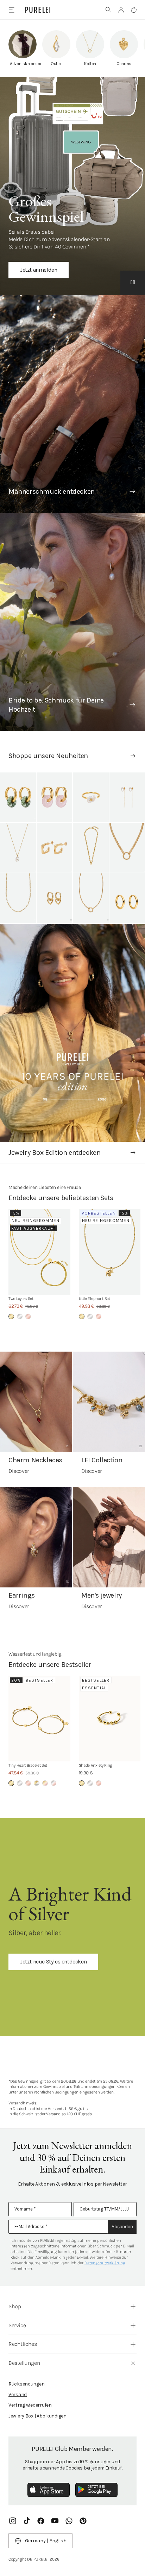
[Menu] (11, 10)
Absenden (122, 2227)
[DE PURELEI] (38, 10)
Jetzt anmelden (39, 270)
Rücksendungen (26, 2384)
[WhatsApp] (69, 2521)
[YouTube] (55, 2521)
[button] (108, 10)
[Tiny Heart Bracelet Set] (39, 1719)
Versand (18, 2394)
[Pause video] (133, 283)
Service (17, 2325)
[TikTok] (27, 2521)
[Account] (121, 10)
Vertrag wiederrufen (30, 2405)
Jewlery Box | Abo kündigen (37, 2416)
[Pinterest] (83, 2521)
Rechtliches (23, 2344)
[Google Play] (96, 2490)
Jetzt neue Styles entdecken (53, 1962)
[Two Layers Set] (39, 1252)
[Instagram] (13, 2521)
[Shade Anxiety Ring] (110, 1719)
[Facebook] (41, 2521)
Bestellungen (24, 2363)
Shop (15, 2306)
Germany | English (46, 2541)
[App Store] (49, 2490)
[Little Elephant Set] (110, 1252)
